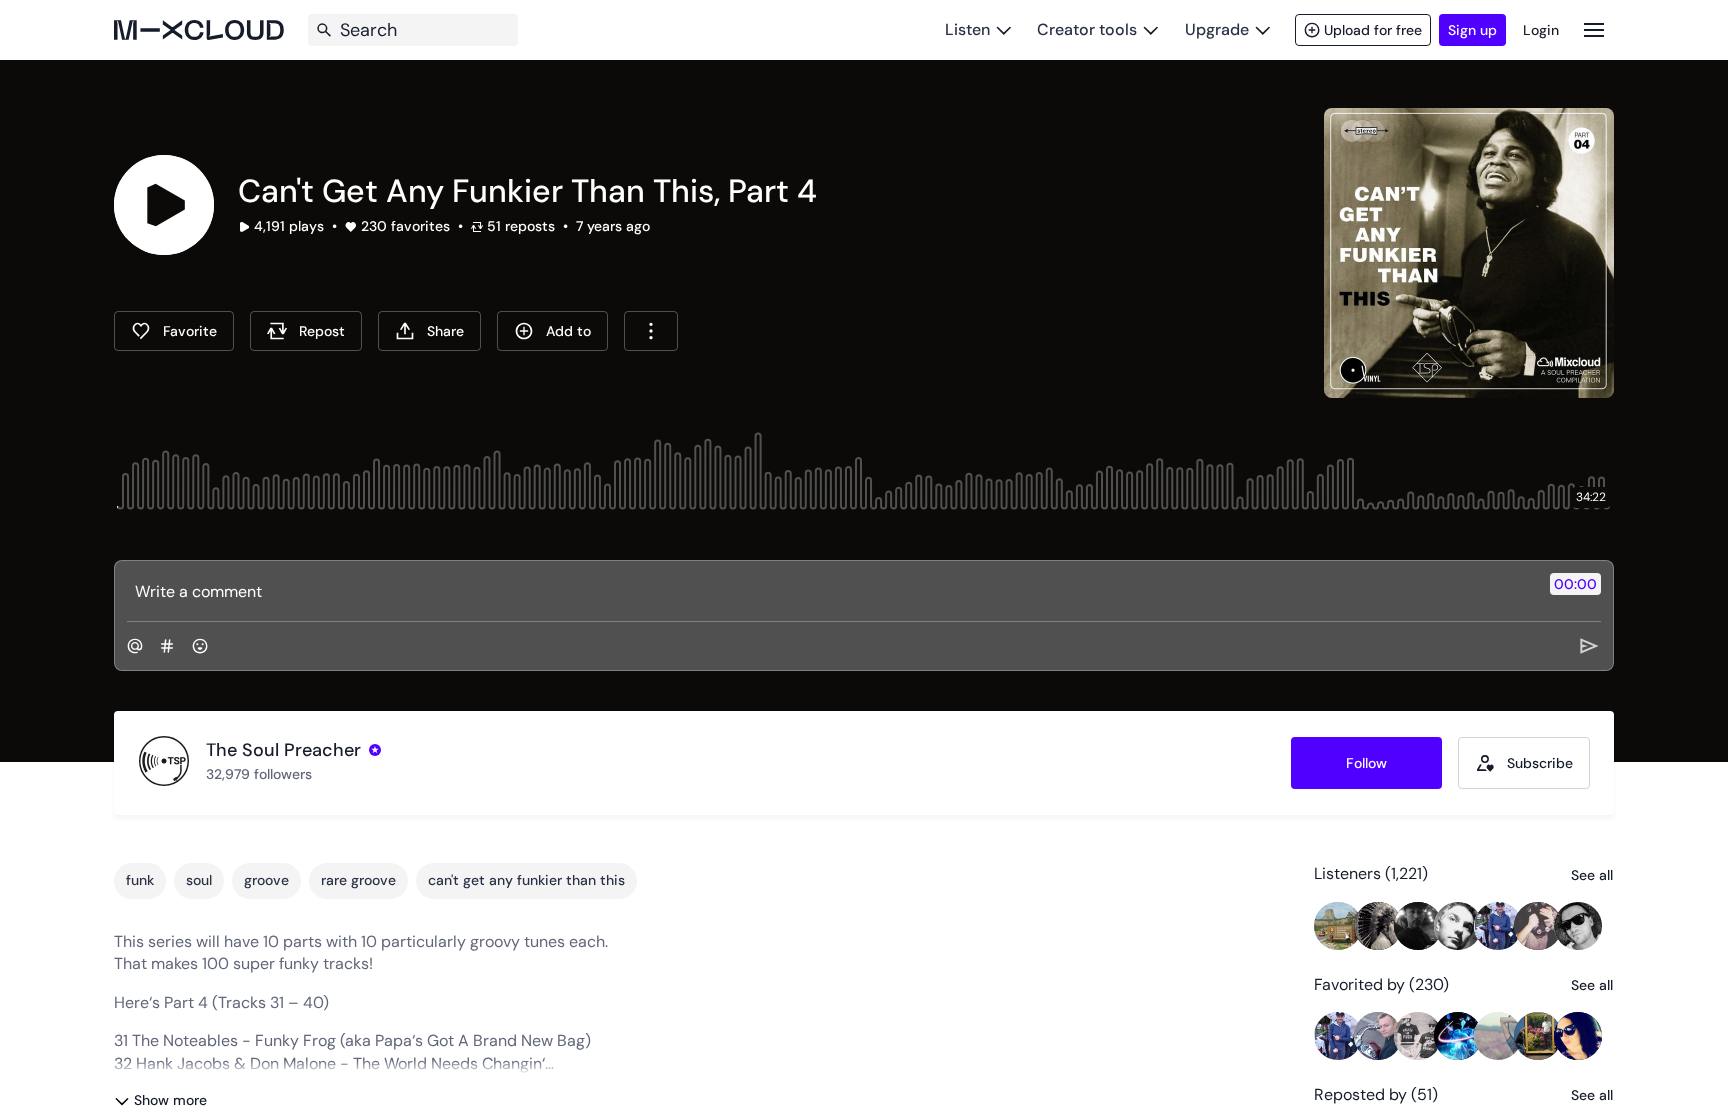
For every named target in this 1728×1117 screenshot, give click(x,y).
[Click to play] (164, 205)
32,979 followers (259, 774)
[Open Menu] (1594, 29)
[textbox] (830, 591)
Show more (170, 1100)
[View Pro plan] (375, 750)
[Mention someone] (135, 646)
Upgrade (1217, 29)
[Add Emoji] (200, 646)
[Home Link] (199, 30)
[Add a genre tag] (167, 646)
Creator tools (1087, 29)
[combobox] (651, 331)
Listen (967, 29)
